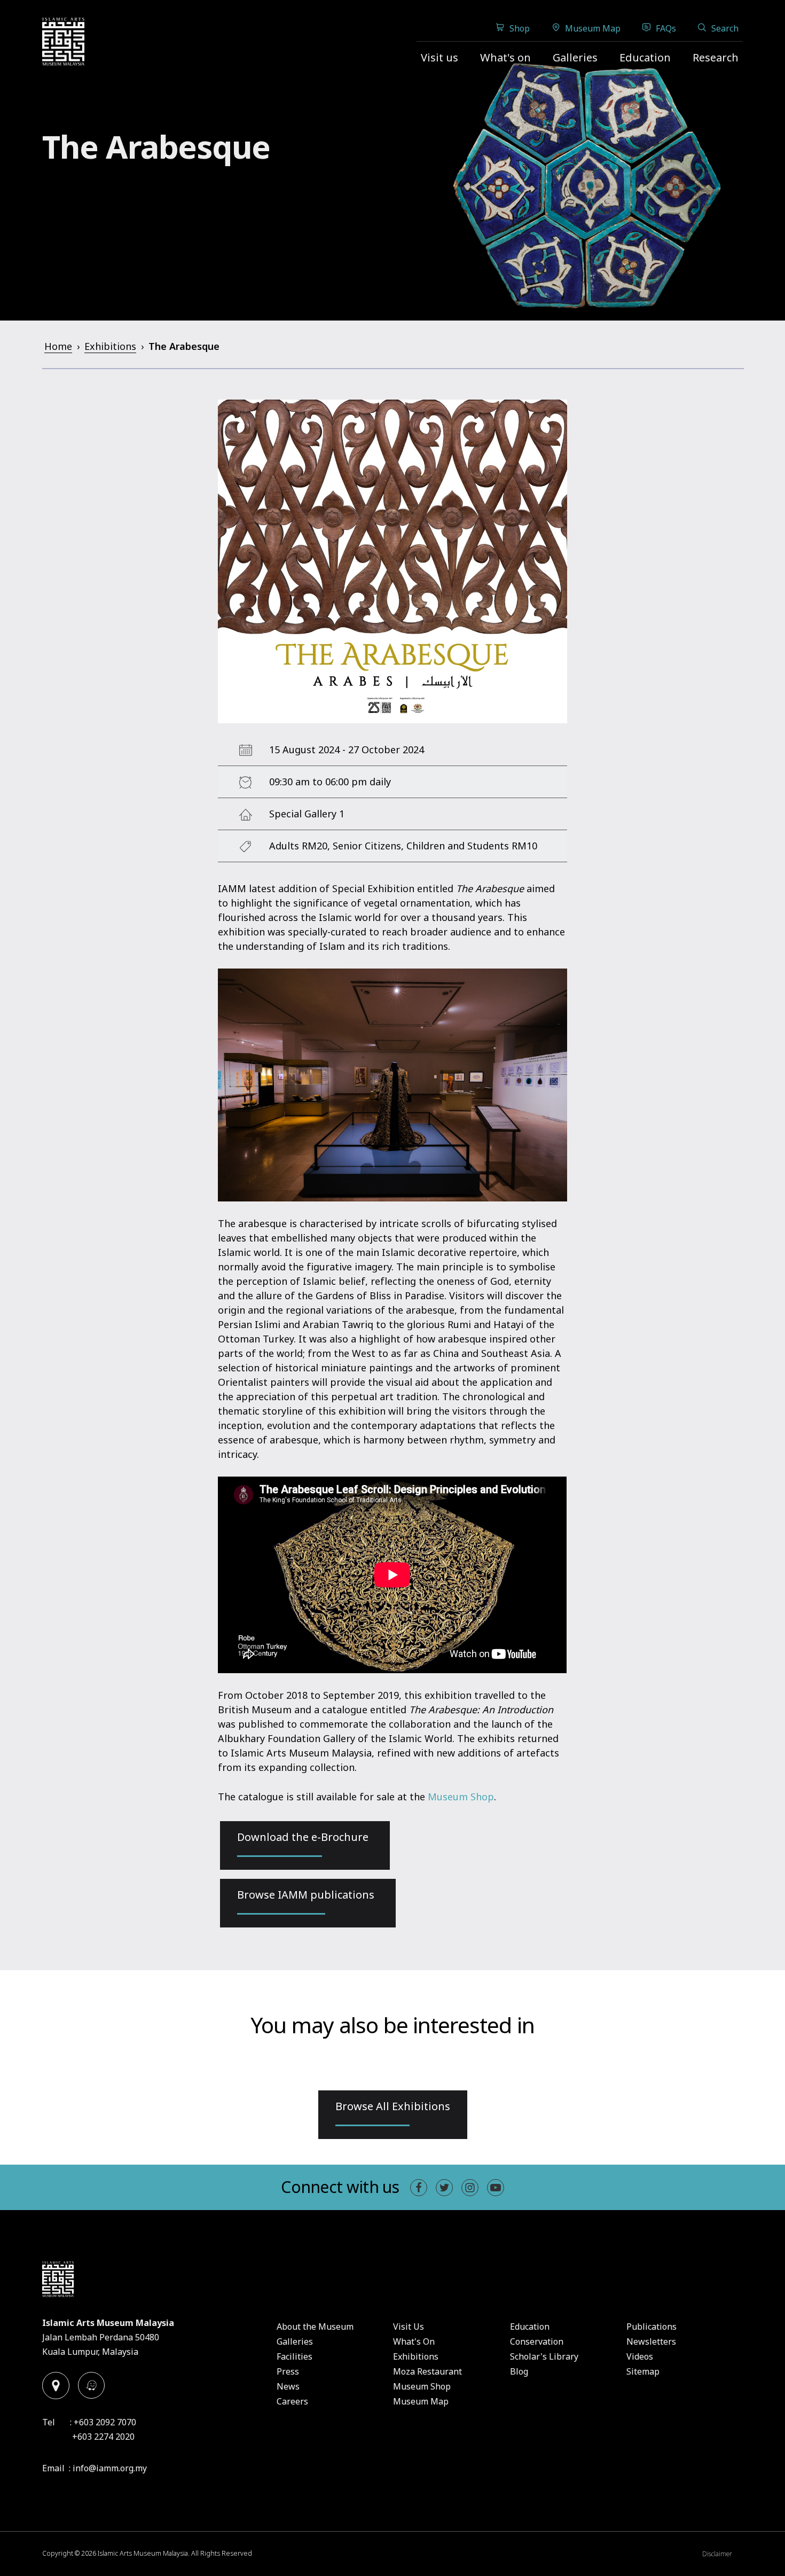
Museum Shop (461, 1797)
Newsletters (651, 2341)
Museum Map (593, 28)
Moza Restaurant (427, 2371)
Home (58, 346)
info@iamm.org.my (110, 2468)
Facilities (295, 2356)
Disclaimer (717, 2554)
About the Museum (315, 2327)
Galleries (575, 57)
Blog (519, 2371)
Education (645, 57)
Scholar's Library (544, 2356)
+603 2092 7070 (105, 2422)
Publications (651, 2327)
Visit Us (409, 2327)
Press (288, 2371)
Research (716, 57)
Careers (292, 2401)
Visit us (439, 57)
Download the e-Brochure (303, 1837)
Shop (520, 28)
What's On (414, 2341)
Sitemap (643, 2371)
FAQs (666, 28)
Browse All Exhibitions (393, 2106)
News (288, 2386)
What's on (505, 57)
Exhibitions (110, 346)
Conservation (537, 2341)
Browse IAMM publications (306, 1895)
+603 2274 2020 (103, 2437)
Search (725, 28)
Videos (640, 2356)
